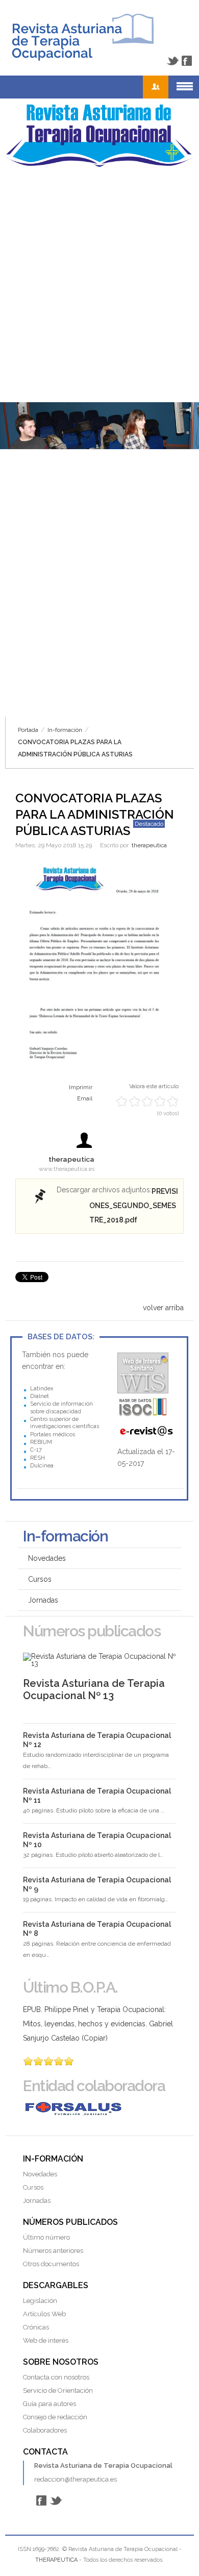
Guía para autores (49, 2404)
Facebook (187, 61)
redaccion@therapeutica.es (76, 2479)
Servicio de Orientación (58, 2390)
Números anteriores (53, 2251)
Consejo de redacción (55, 2417)
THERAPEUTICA (56, 2560)
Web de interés (46, 2340)
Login (156, 87)
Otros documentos (51, 2264)
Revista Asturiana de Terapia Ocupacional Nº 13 (94, 1689)
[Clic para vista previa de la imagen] (99, 964)
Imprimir (81, 1087)
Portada (28, 730)
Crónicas (36, 2327)
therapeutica (149, 845)
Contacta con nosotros (56, 2377)
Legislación (40, 2301)
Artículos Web (44, 2314)
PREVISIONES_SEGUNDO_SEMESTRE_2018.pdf (134, 1206)
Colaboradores (45, 2430)
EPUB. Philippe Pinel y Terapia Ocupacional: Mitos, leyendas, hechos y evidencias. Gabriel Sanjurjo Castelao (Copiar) (98, 2024)
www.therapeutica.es (67, 1169)
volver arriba (163, 1308)
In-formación (65, 730)
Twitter (172, 61)
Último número (46, 2237)
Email (85, 1099)
